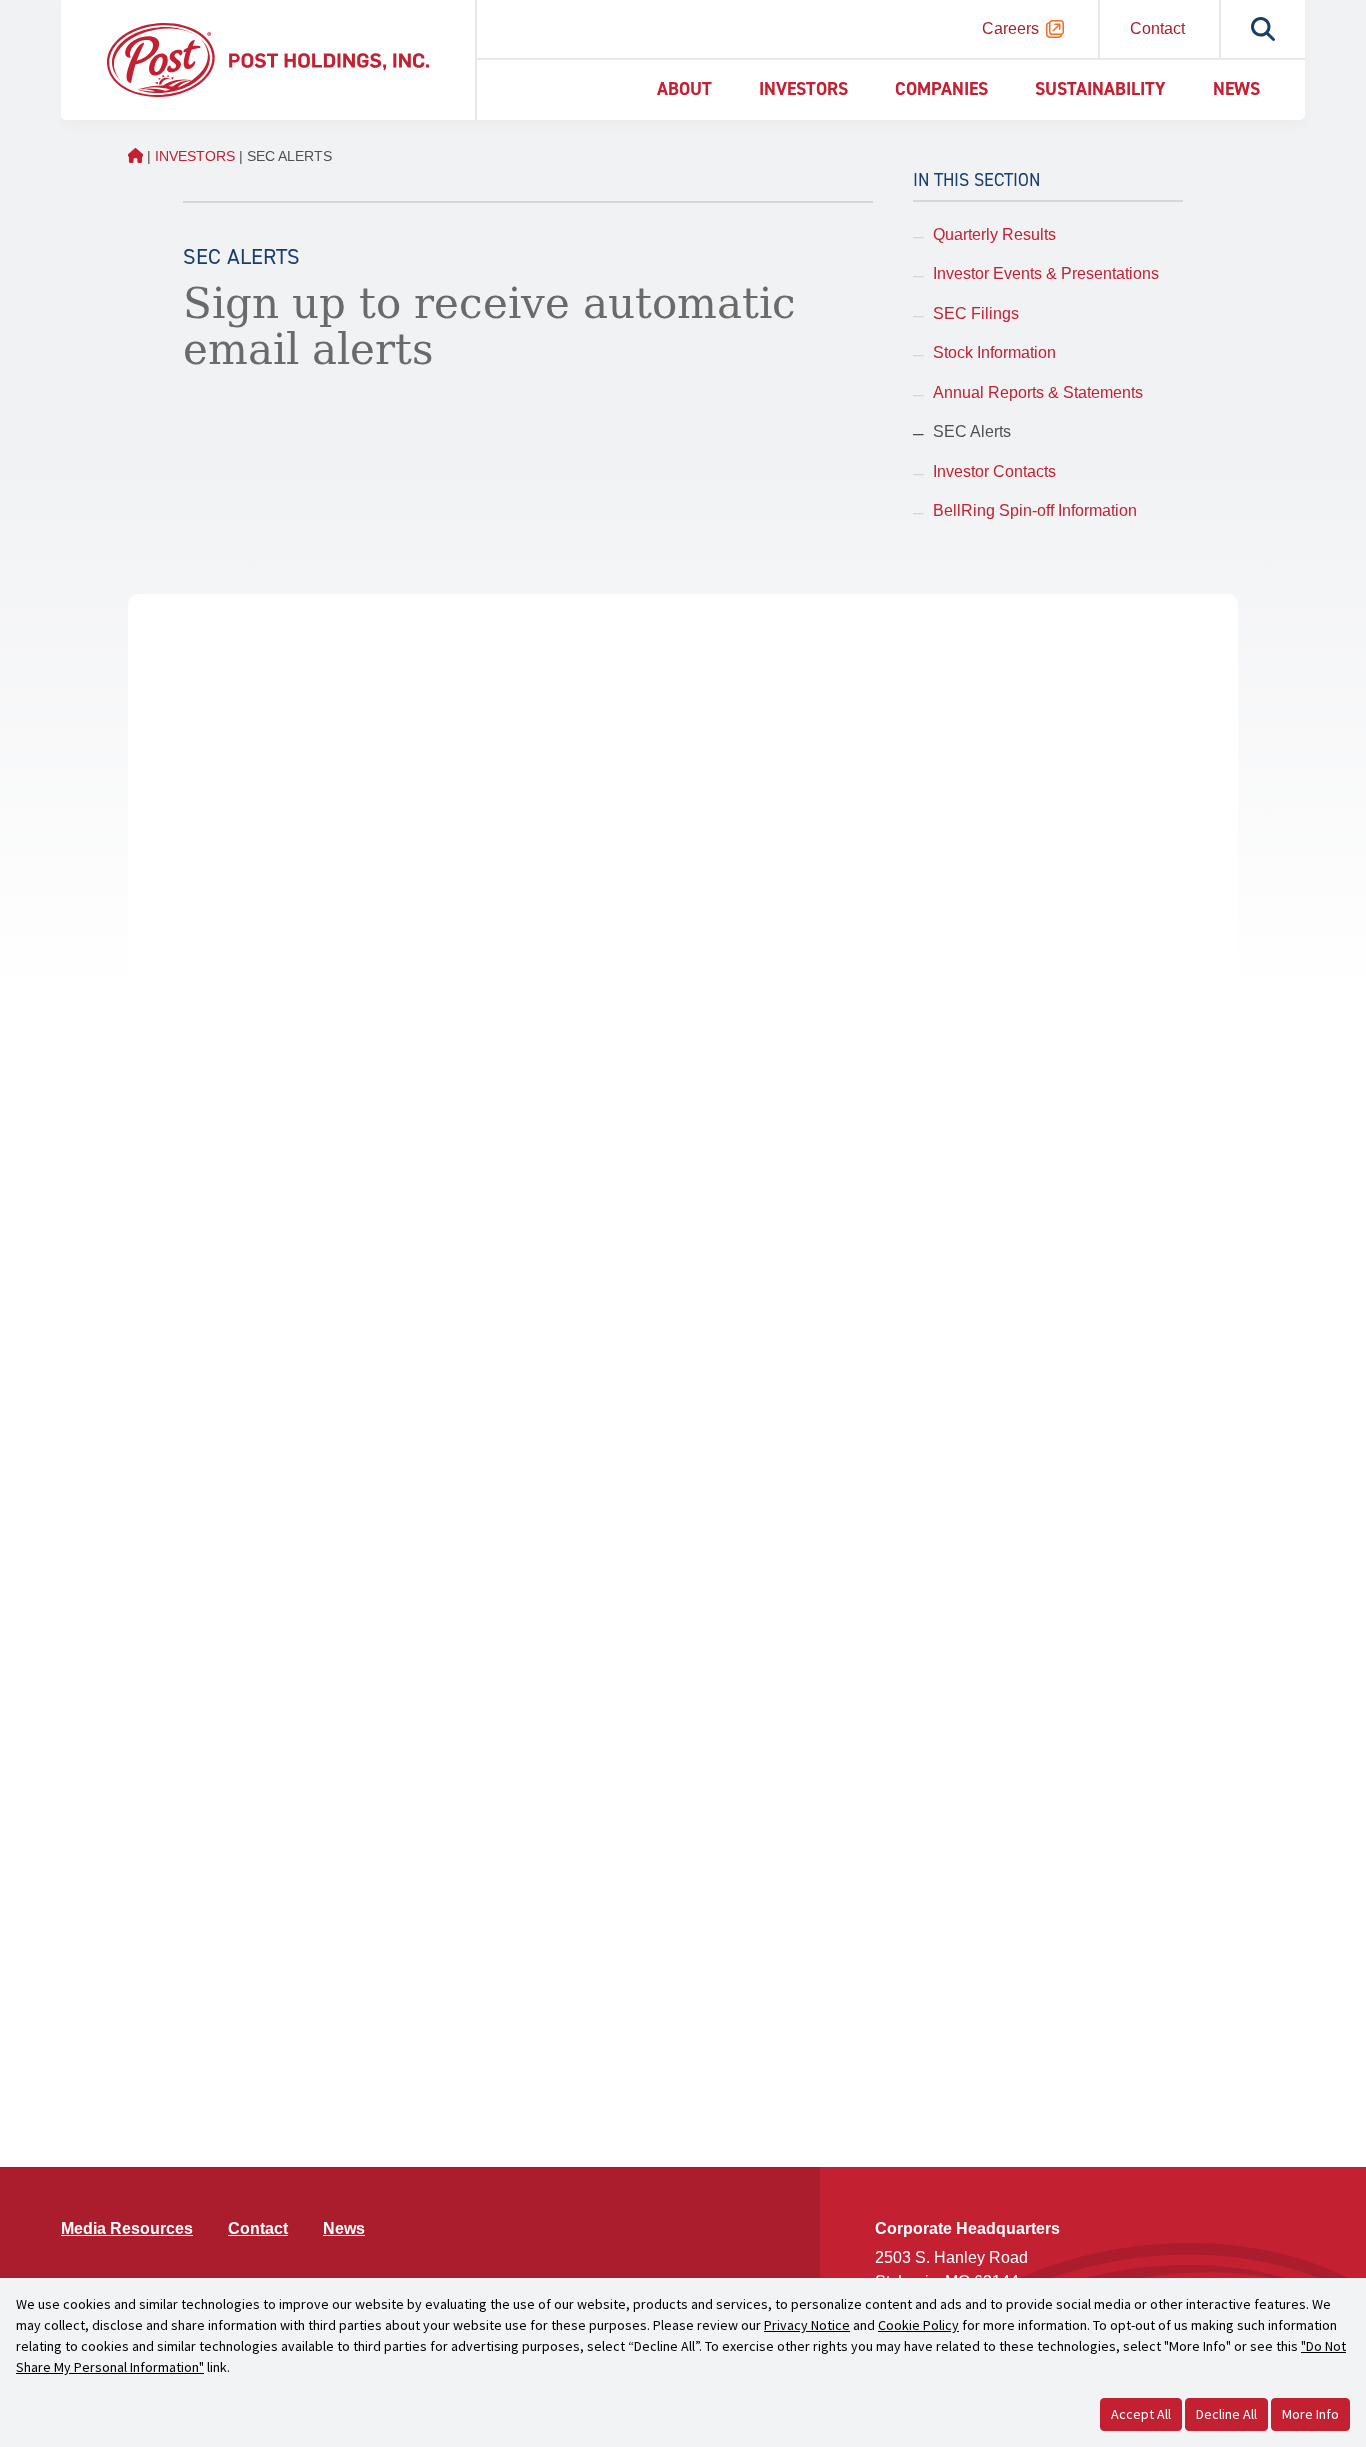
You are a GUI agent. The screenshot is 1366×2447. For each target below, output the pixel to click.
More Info (1310, 2414)
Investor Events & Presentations (1046, 273)
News (1236, 89)
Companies (941, 89)
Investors (803, 89)
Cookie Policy (918, 2325)
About (684, 89)
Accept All (1141, 2414)
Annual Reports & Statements (1038, 392)
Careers (1010, 28)
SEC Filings (976, 313)
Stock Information (994, 352)
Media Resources (127, 2228)
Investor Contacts (994, 471)
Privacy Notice (807, 2325)
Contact (1157, 28)
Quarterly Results (994, 234)
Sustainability (1100, 89)
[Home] (268, 58)
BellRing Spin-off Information (1035, 510)
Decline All (1226, 2414)
